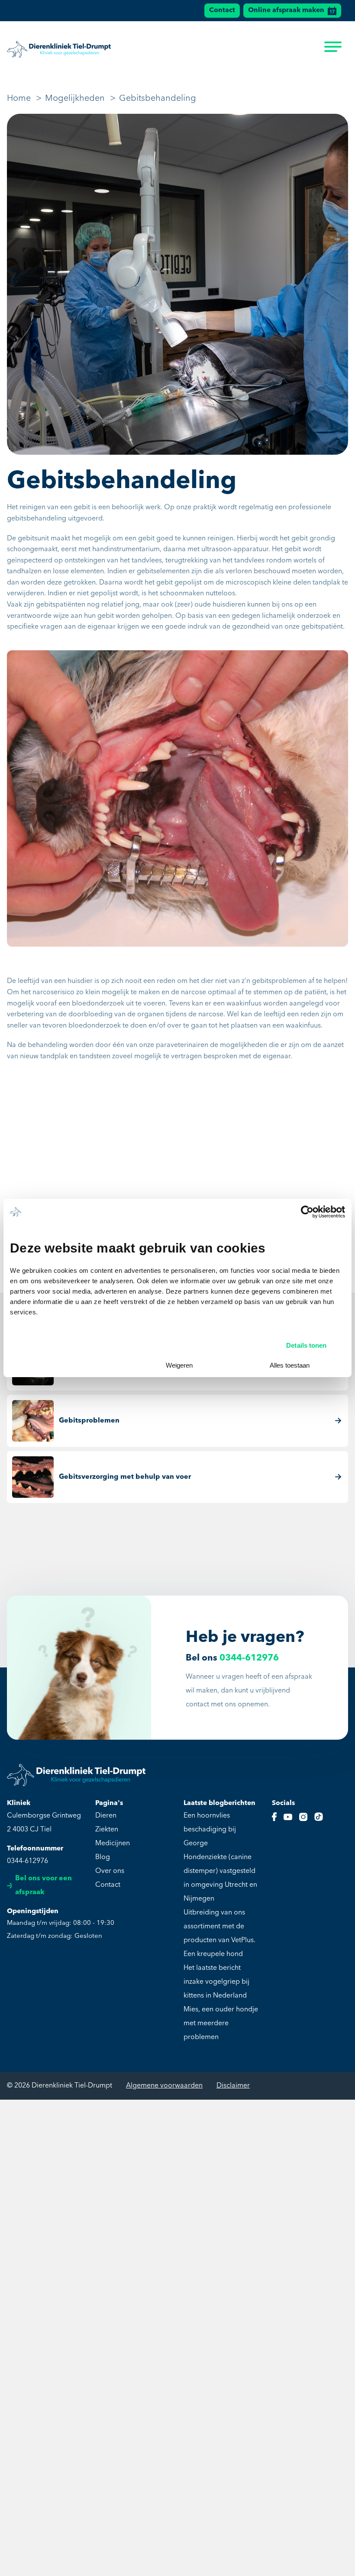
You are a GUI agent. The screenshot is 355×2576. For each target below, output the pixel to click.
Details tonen (306, 1345)
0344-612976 (249, 1658)
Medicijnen (113, 1844)
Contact (222, 10)
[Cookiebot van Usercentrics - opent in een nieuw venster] (307, 1212)
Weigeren (179, 1365)
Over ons (110, 1871)
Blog (103, 1857)
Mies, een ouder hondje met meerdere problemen (221, 2024)
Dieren (106, 1816)
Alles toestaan (290, 1365)
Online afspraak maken (286, 10)
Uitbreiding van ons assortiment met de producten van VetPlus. (219, 1927)
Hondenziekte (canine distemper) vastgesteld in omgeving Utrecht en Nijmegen (220, 1878)
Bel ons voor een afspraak (44, 1885)
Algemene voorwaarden (164, 2086)
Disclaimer (233, 2086)
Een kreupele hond (213, 1954)
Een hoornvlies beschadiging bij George (210, 1830)
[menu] (333, 49)
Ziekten (107, 1830)
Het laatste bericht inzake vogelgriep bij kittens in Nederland (216, 1982)
